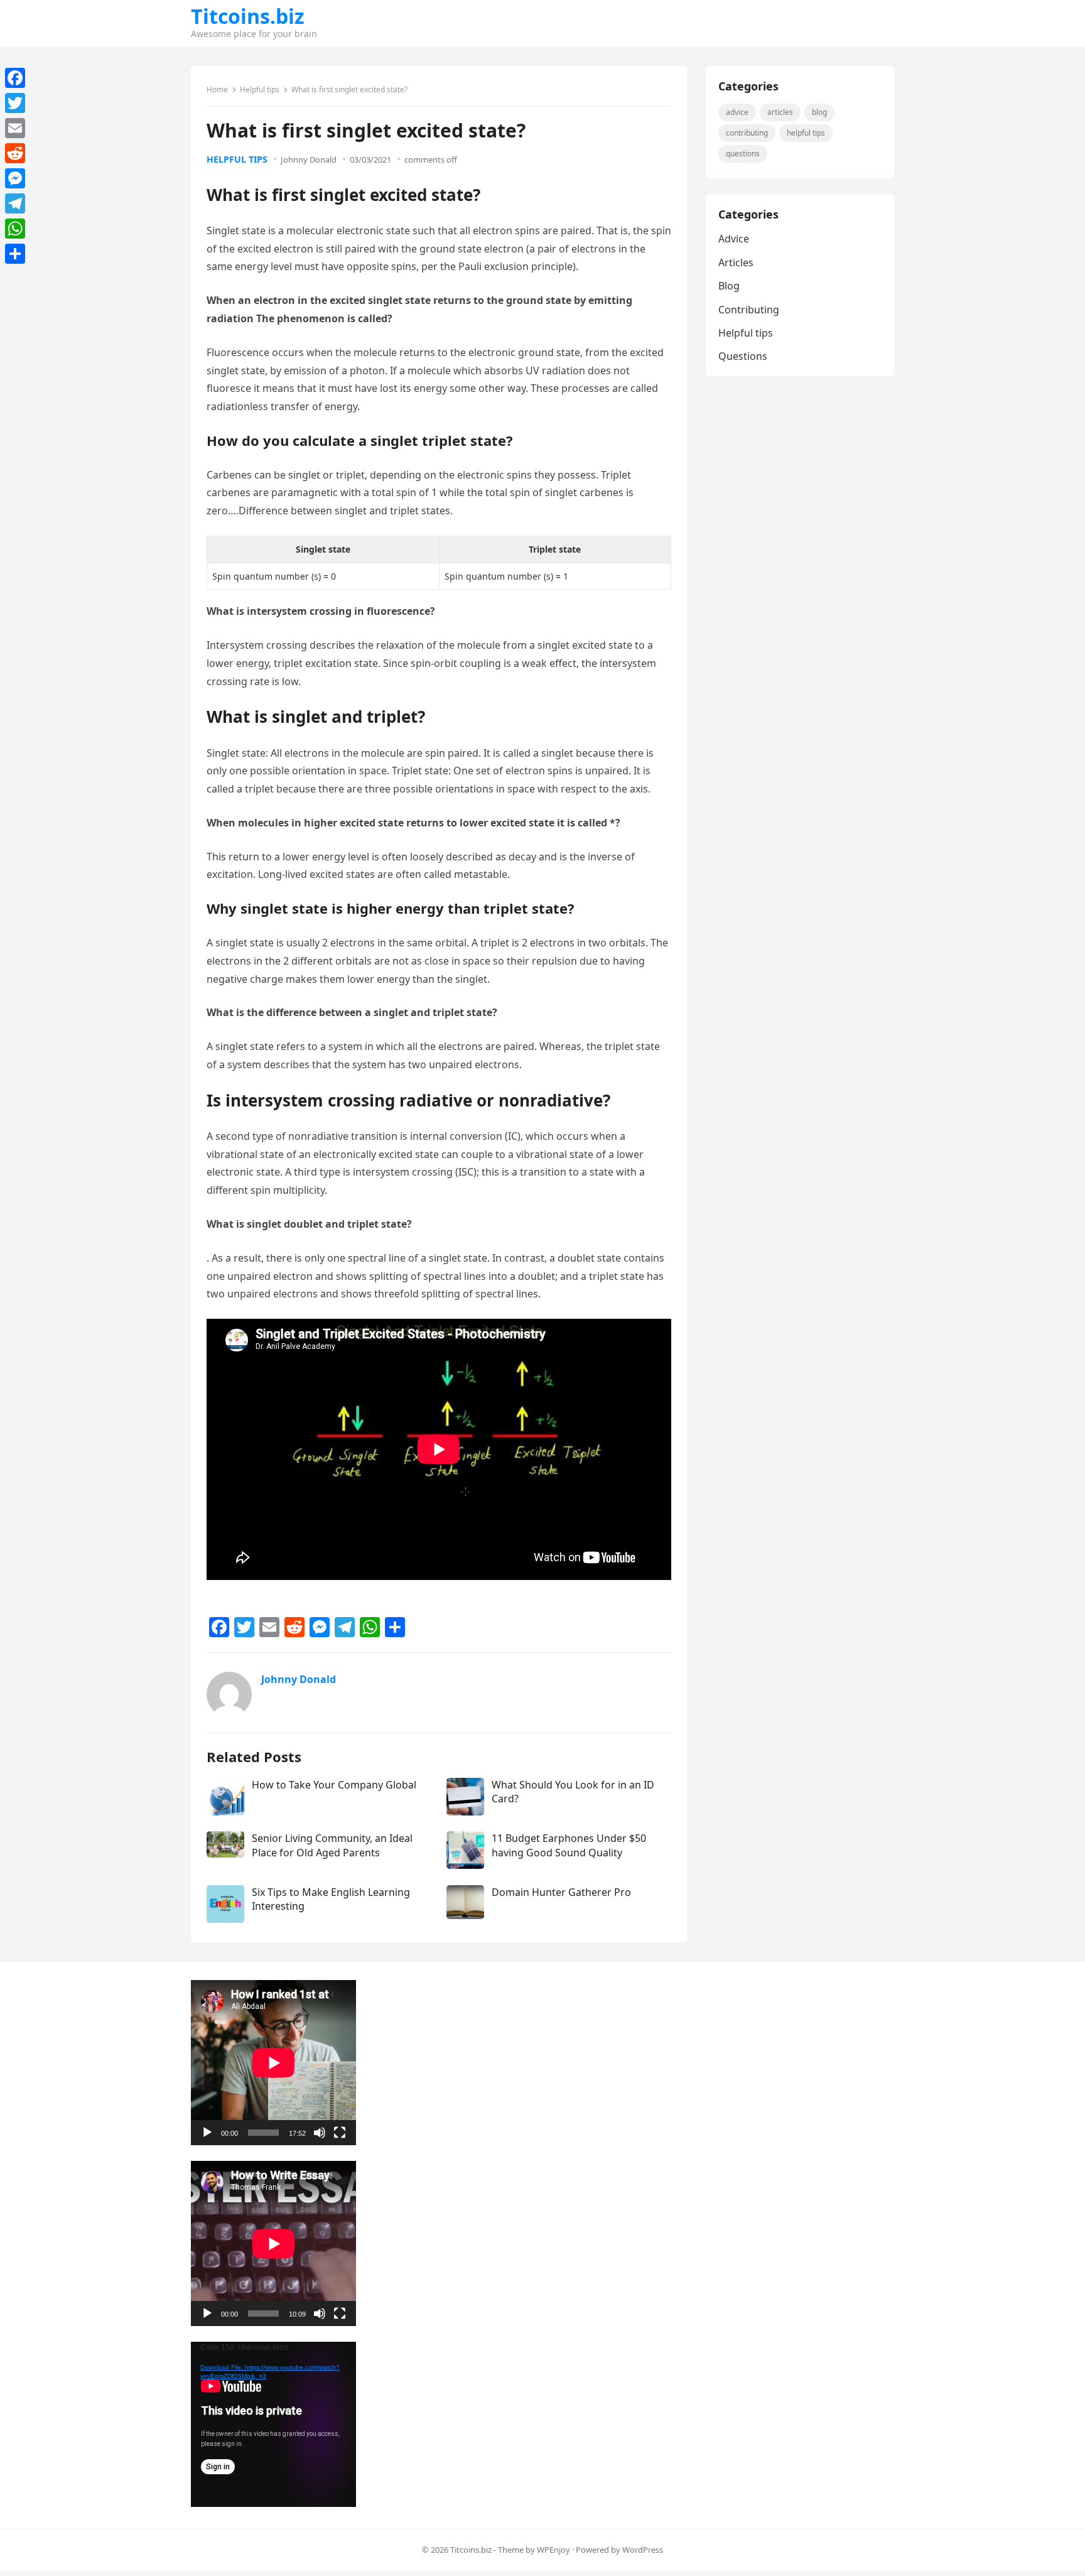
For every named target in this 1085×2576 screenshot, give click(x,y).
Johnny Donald (309, 160)
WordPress (643, 2550)
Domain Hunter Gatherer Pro (561, 1892)
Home (217, 89)
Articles (780, 112)
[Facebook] (15, 78)
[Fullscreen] (340, 2133)
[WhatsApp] (15, 229)
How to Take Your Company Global (334, 1785)
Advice (737, 112)
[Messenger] (15, 178)
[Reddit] (15, 153)
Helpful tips (260, 89)
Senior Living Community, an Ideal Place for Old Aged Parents (332, 1845)
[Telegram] (15, 203)
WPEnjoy (553, 2550)
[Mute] (320, 2133)
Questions (743, 154)
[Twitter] (15, 103)
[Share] (15, 254)
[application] (273, 2063)
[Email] (15, 128)
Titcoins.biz (248, 16)
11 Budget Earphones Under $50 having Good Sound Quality (569, 1845)
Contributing (747, 133)
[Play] (207, 2133)
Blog (819, 112)
